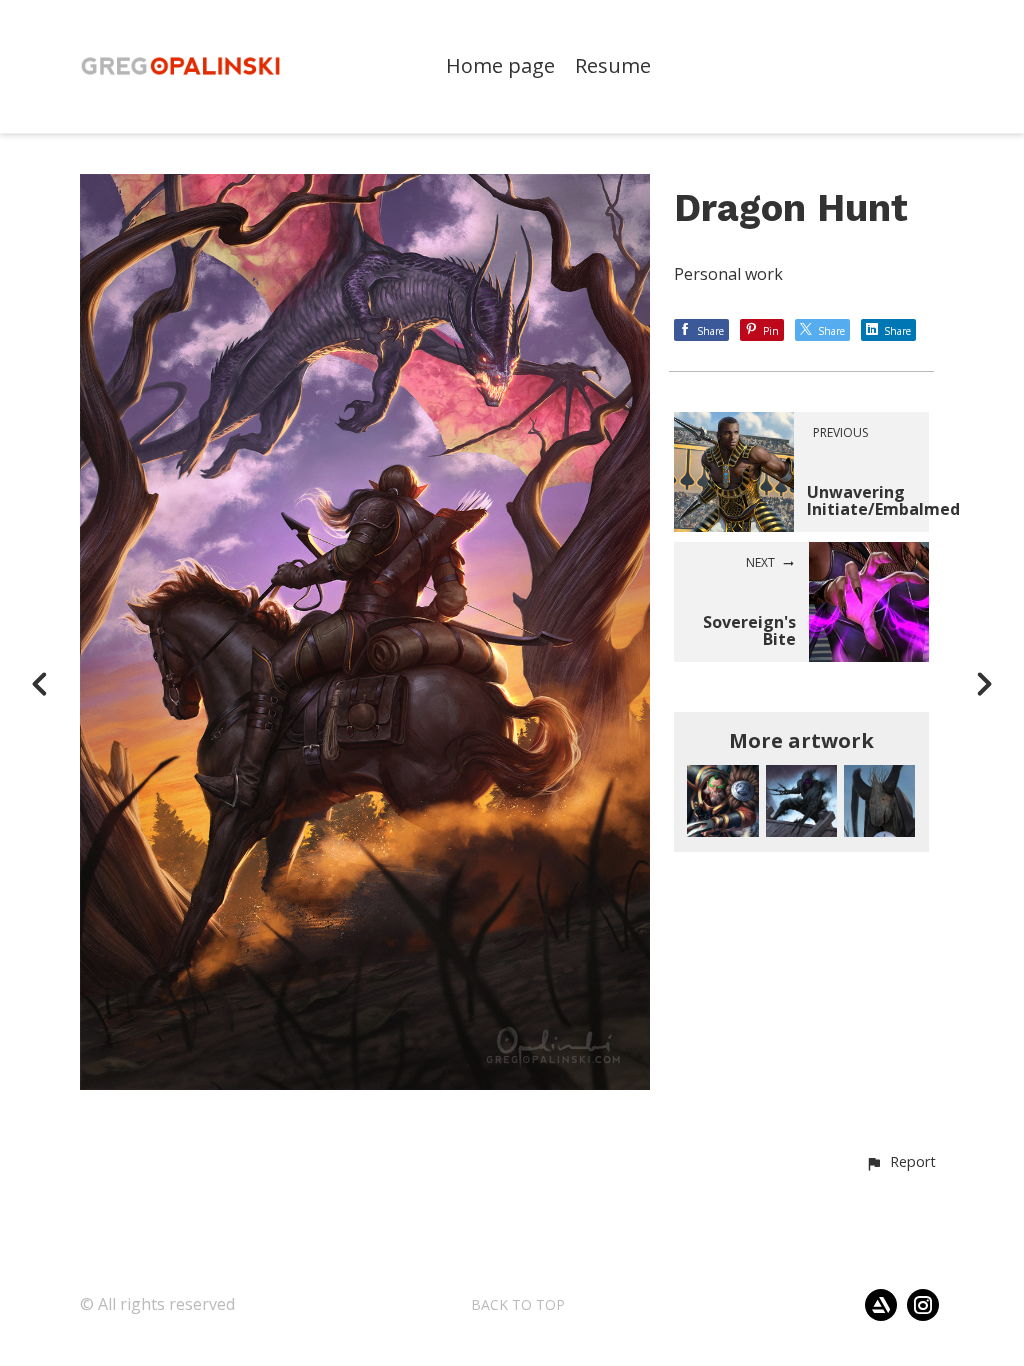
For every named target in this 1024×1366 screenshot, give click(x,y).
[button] (900, 1163)
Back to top (518, 1304)
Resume (613, 67)
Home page (500, 67)
